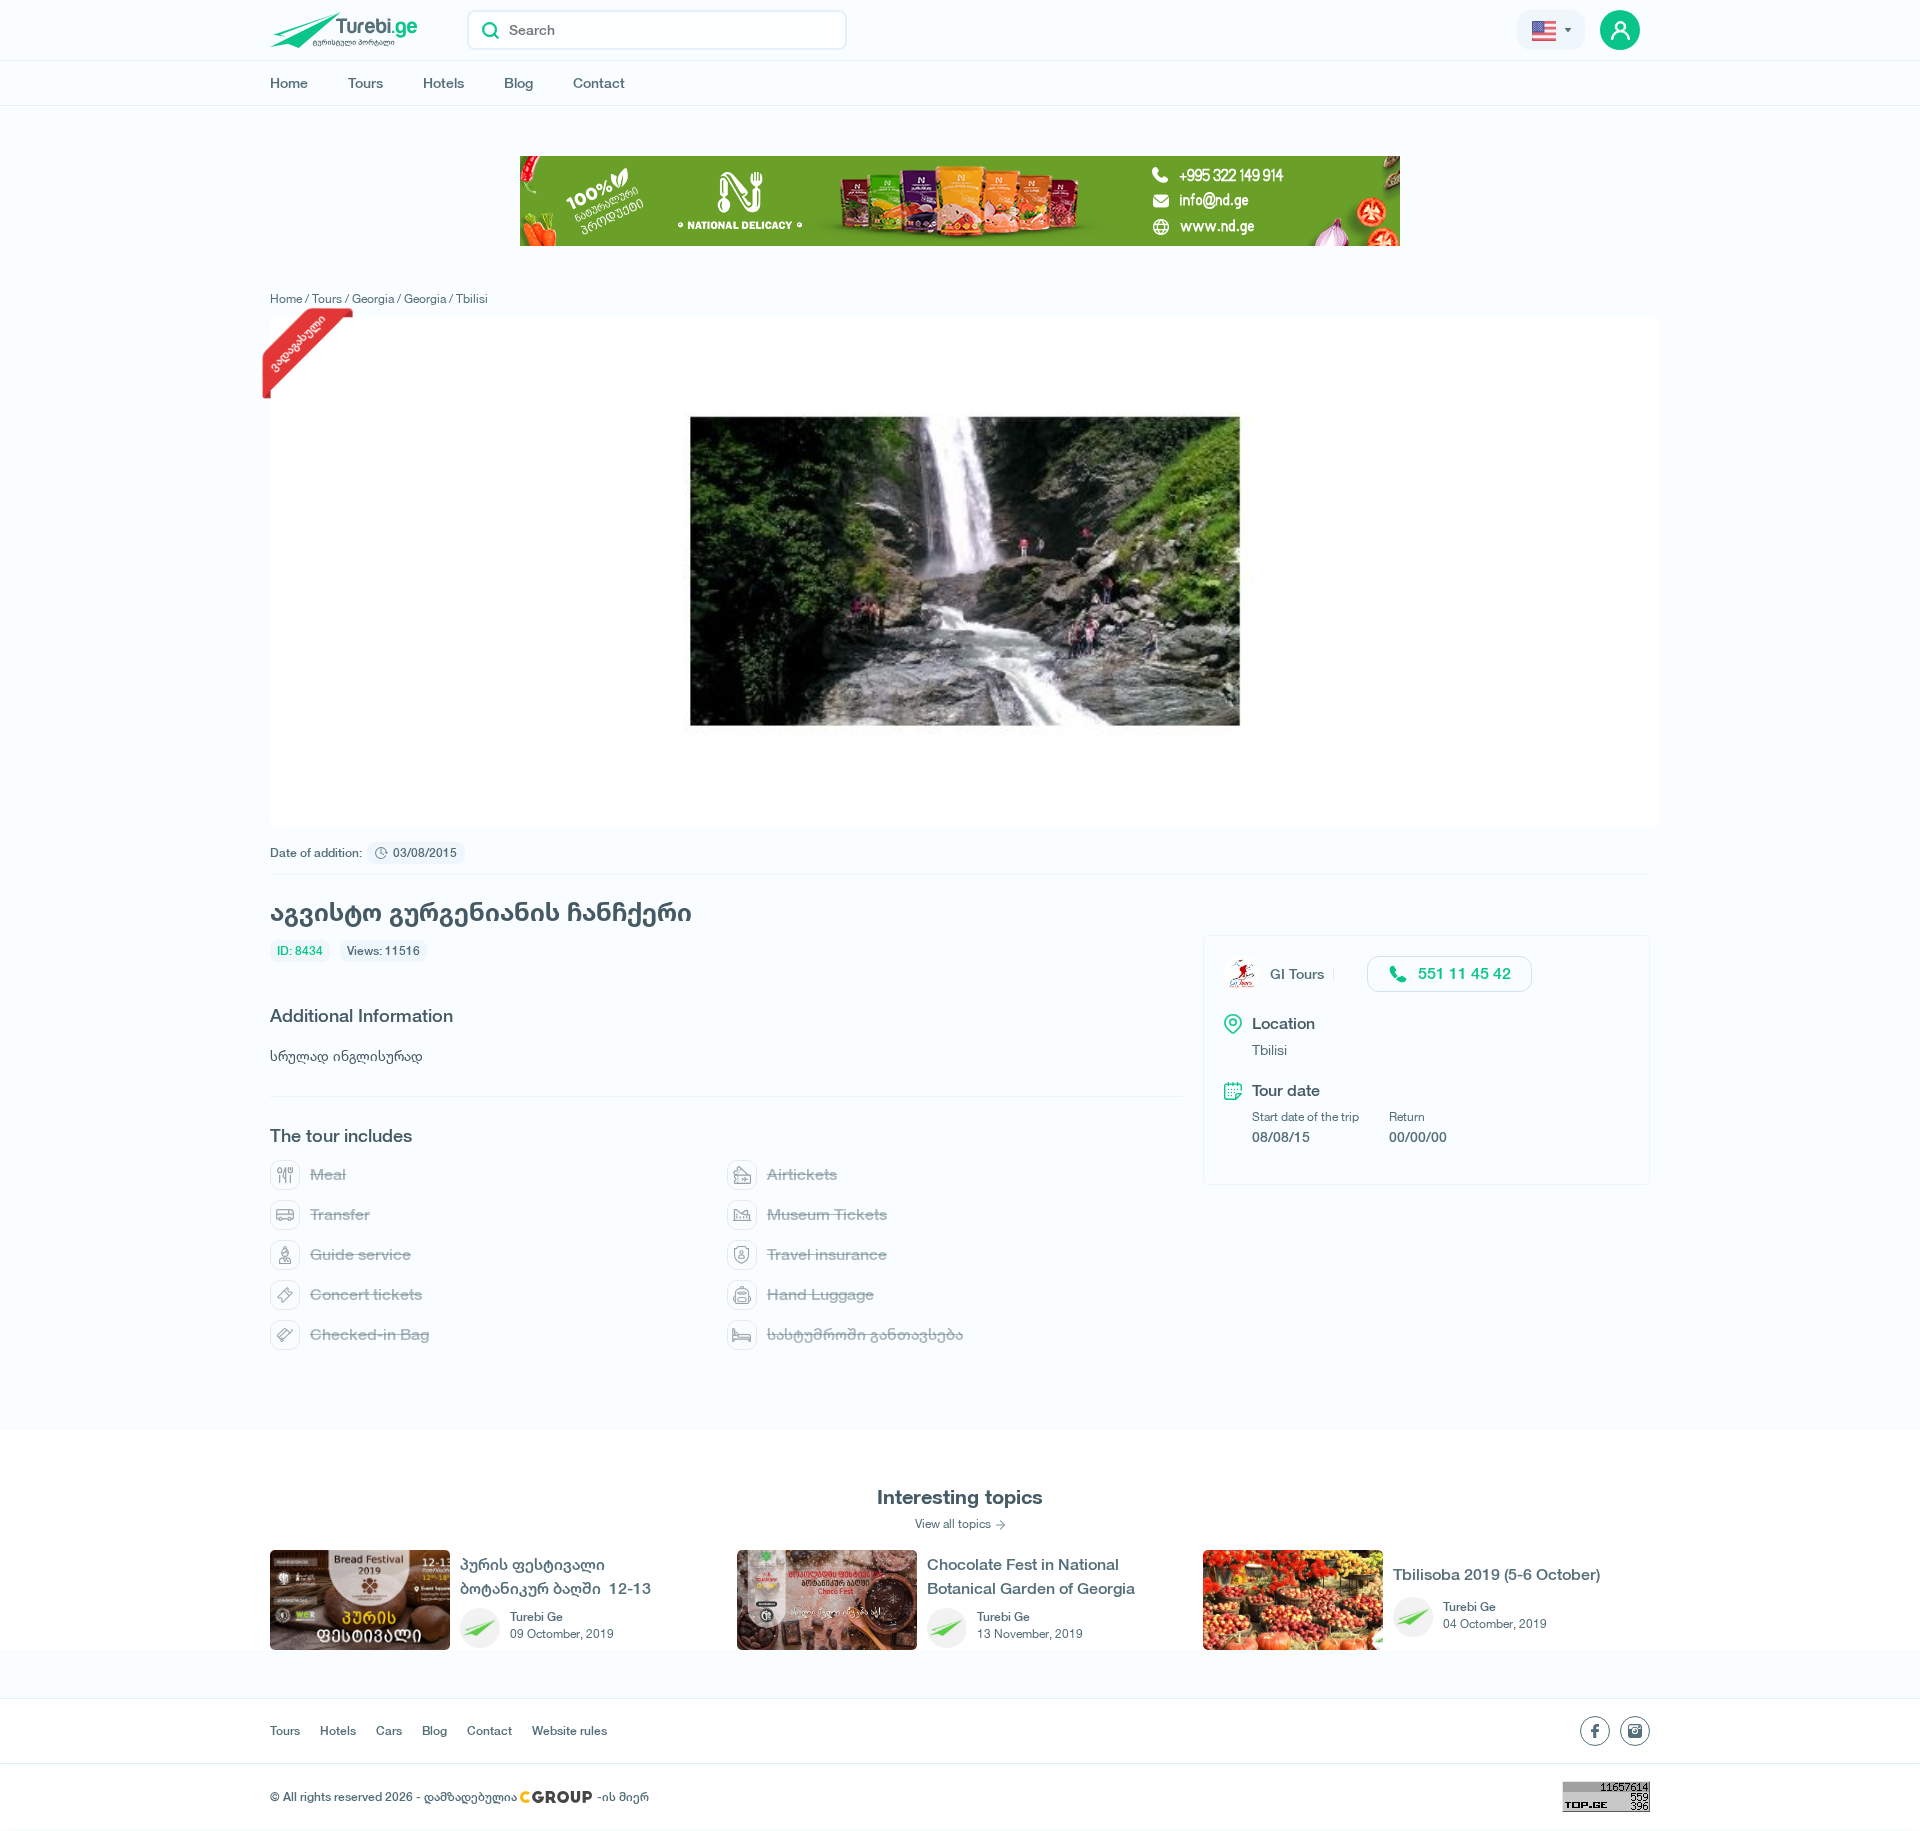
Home (289, 83)
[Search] (490, 30)
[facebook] (1595, 1731)
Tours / (330, 298)
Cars (389, 1731)
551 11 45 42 (1464, 973)
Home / (289, 298)
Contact (599, 83)
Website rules (569, 1731)
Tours (365, 83)
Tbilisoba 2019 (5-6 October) (1496, 1574)
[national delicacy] (960, 201)
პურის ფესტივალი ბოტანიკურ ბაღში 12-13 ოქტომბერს (555, 1576)
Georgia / (376, 298)
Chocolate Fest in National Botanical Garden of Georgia (1031, 1576)
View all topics (953, 1524)
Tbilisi (472, 298)
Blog (518, 83)
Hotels (443, 83)
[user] (1620, 30)
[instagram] (1635, 1731)
